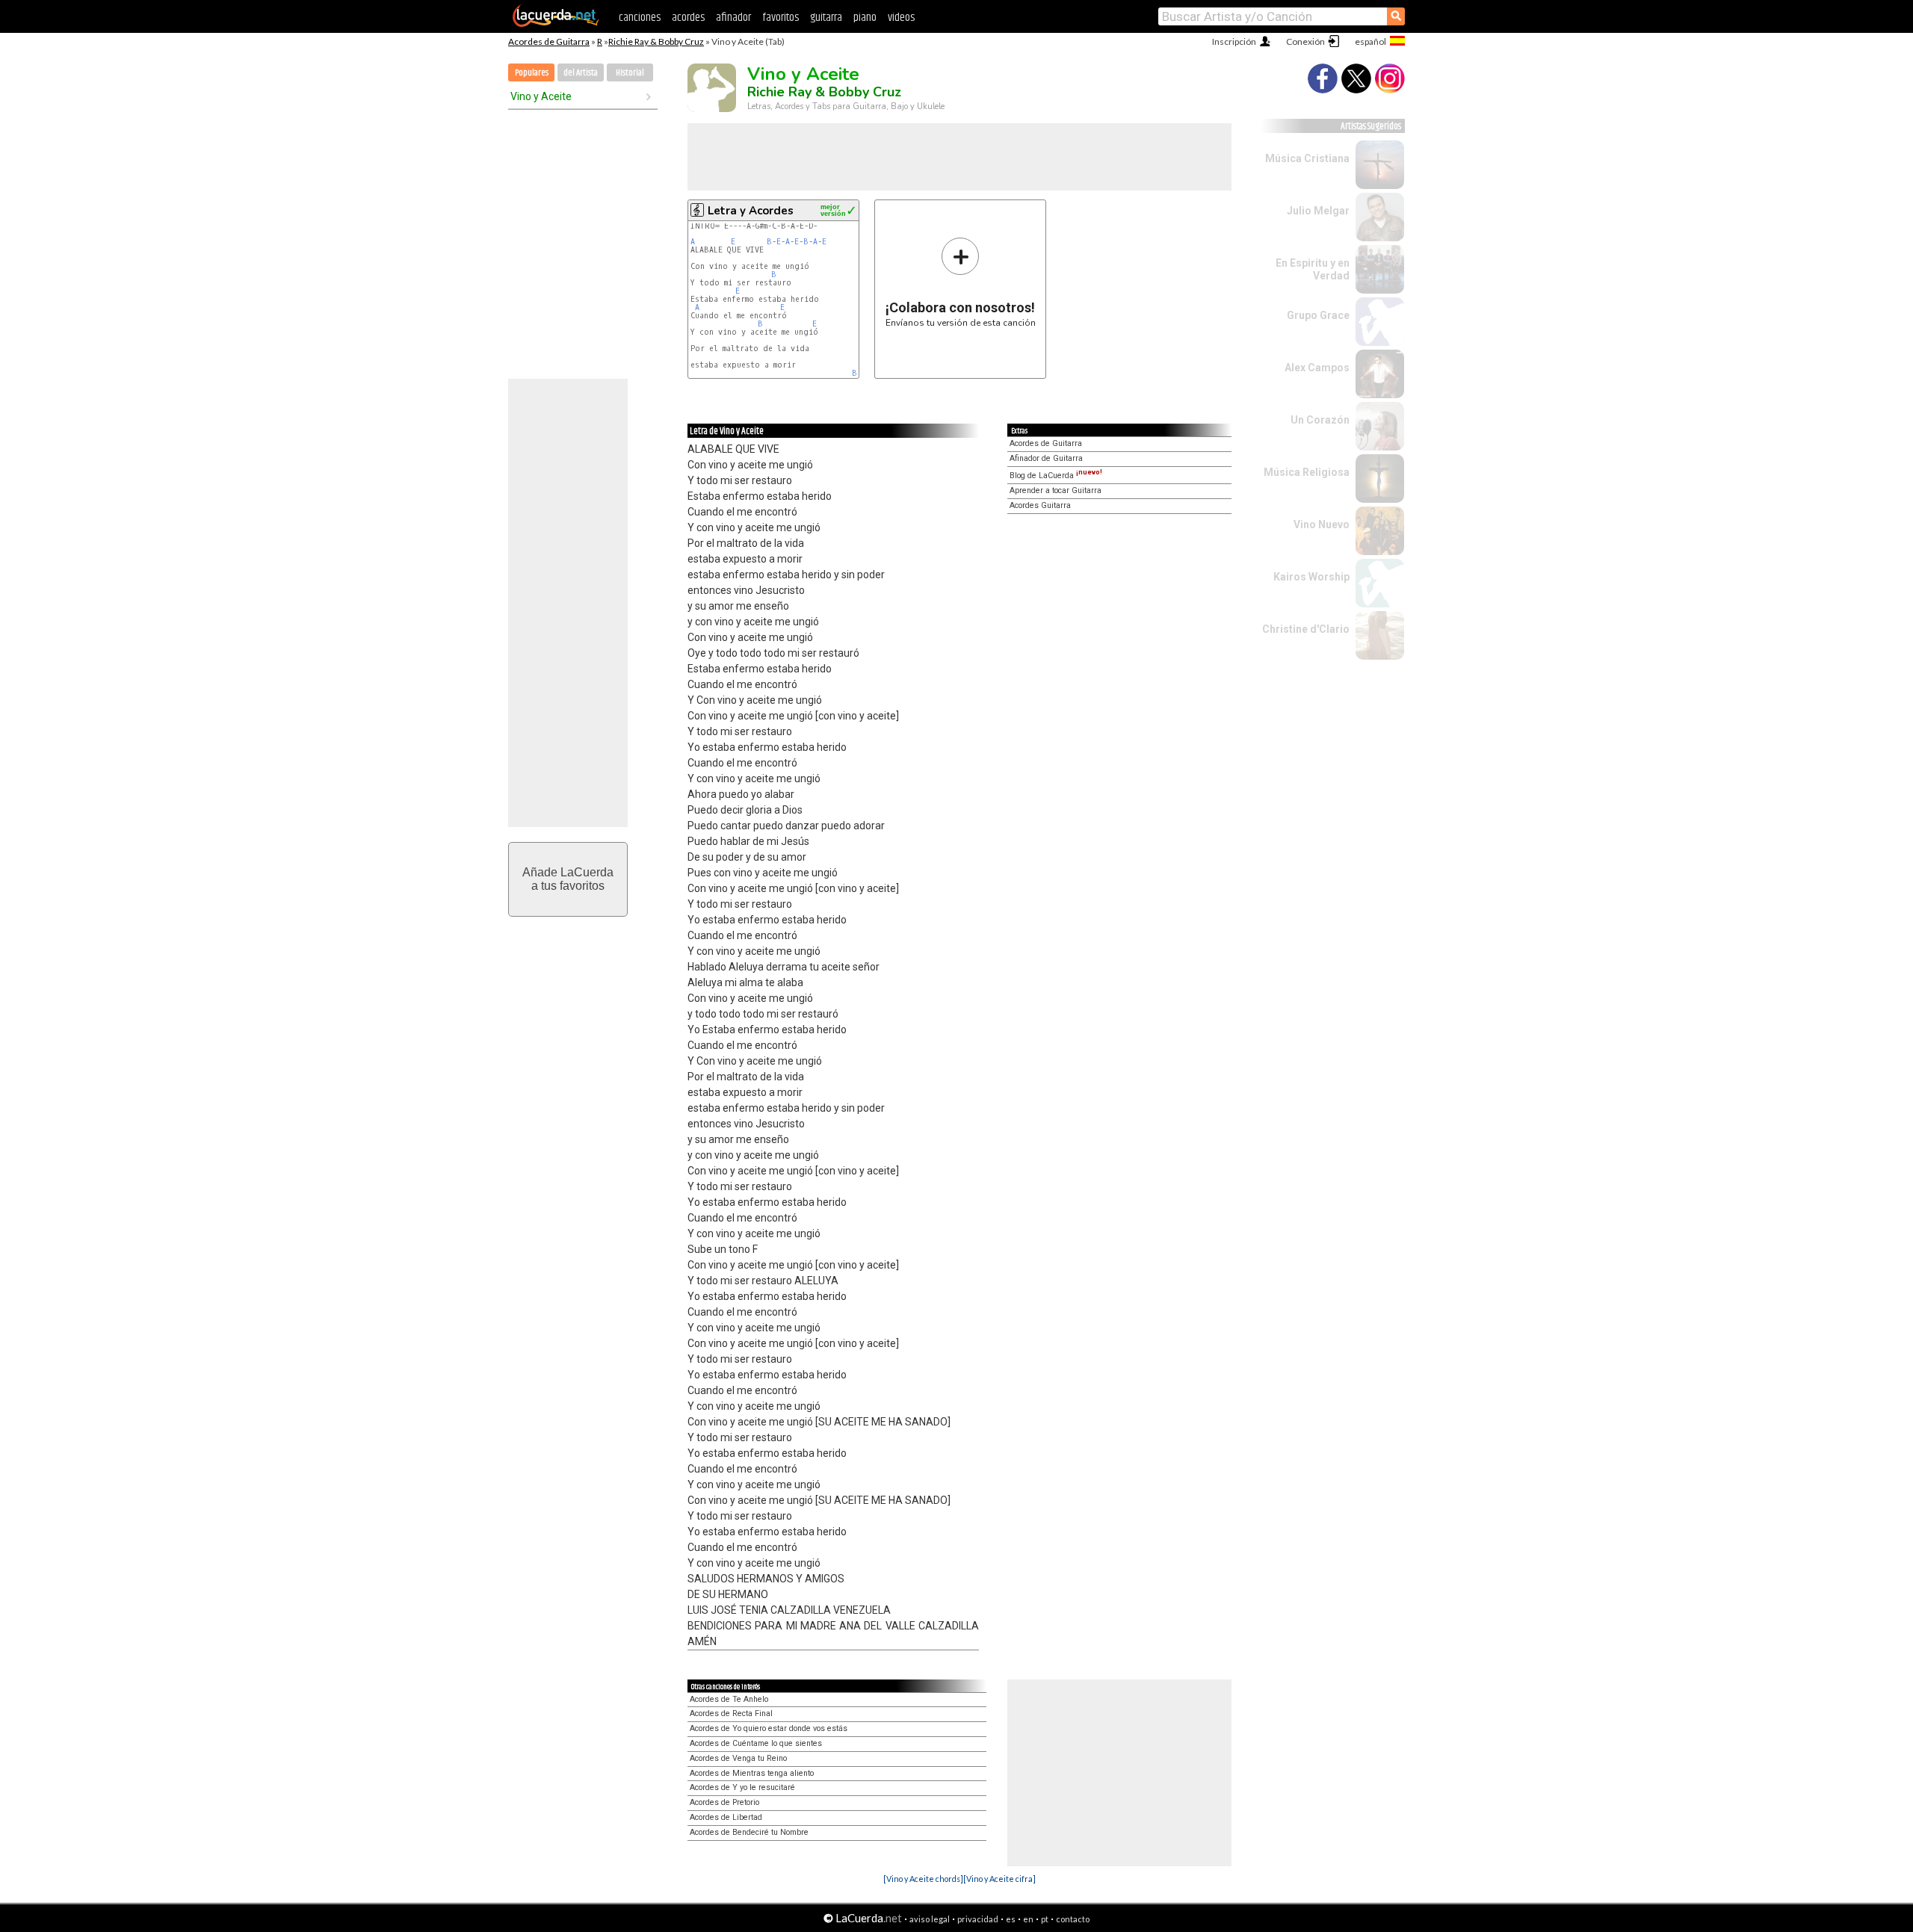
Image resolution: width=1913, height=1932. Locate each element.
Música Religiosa (1307, 472)
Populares (532, 73)
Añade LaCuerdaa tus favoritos (568, 879)
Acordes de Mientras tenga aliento (752, 1773)
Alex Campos (1317, 368)
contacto (1073, 1919)
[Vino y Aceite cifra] (999, 1879)
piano (865, 18)
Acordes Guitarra (1040, 505)
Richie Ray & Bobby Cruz (656, 41)
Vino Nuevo (1322, 524)
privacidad (978, 1919)
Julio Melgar (1318, 211)
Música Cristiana (1307, 158)
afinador (733, 18)
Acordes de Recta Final (731, 1713)
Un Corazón (1320, 420)
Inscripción (1234, 41)
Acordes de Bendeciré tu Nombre (749, 1832)
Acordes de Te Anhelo (729, 1699)
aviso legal (930, 1919)
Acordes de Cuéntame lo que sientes (756, 1743)
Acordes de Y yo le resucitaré (742, 1787)
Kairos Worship (1311, 577)
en (1028, 1919)
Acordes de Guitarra (549, 41)
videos (901, 18)
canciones (640, 18)
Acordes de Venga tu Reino (738, 1758)
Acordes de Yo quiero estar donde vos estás (769, 1728)
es (1011, 1919)
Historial (630, 73)
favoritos (781, 18)
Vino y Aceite (541, 96)
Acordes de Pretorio (724, 1802)
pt (1045, 1919)
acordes (688, 18)
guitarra (826, 18)
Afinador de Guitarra (1046, 458)
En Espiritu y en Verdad (1313, 269)
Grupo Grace (1318, 315)
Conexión (1305, 41)
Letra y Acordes (751, 211)
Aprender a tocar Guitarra (1056, 490)
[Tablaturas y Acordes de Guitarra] (556, 24)
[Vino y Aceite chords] (923, 1879)
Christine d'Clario (1306, 629)
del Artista (581, 73)
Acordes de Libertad (726, 1817)
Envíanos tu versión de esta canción (961, 282)
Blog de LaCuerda (1056, 476)
